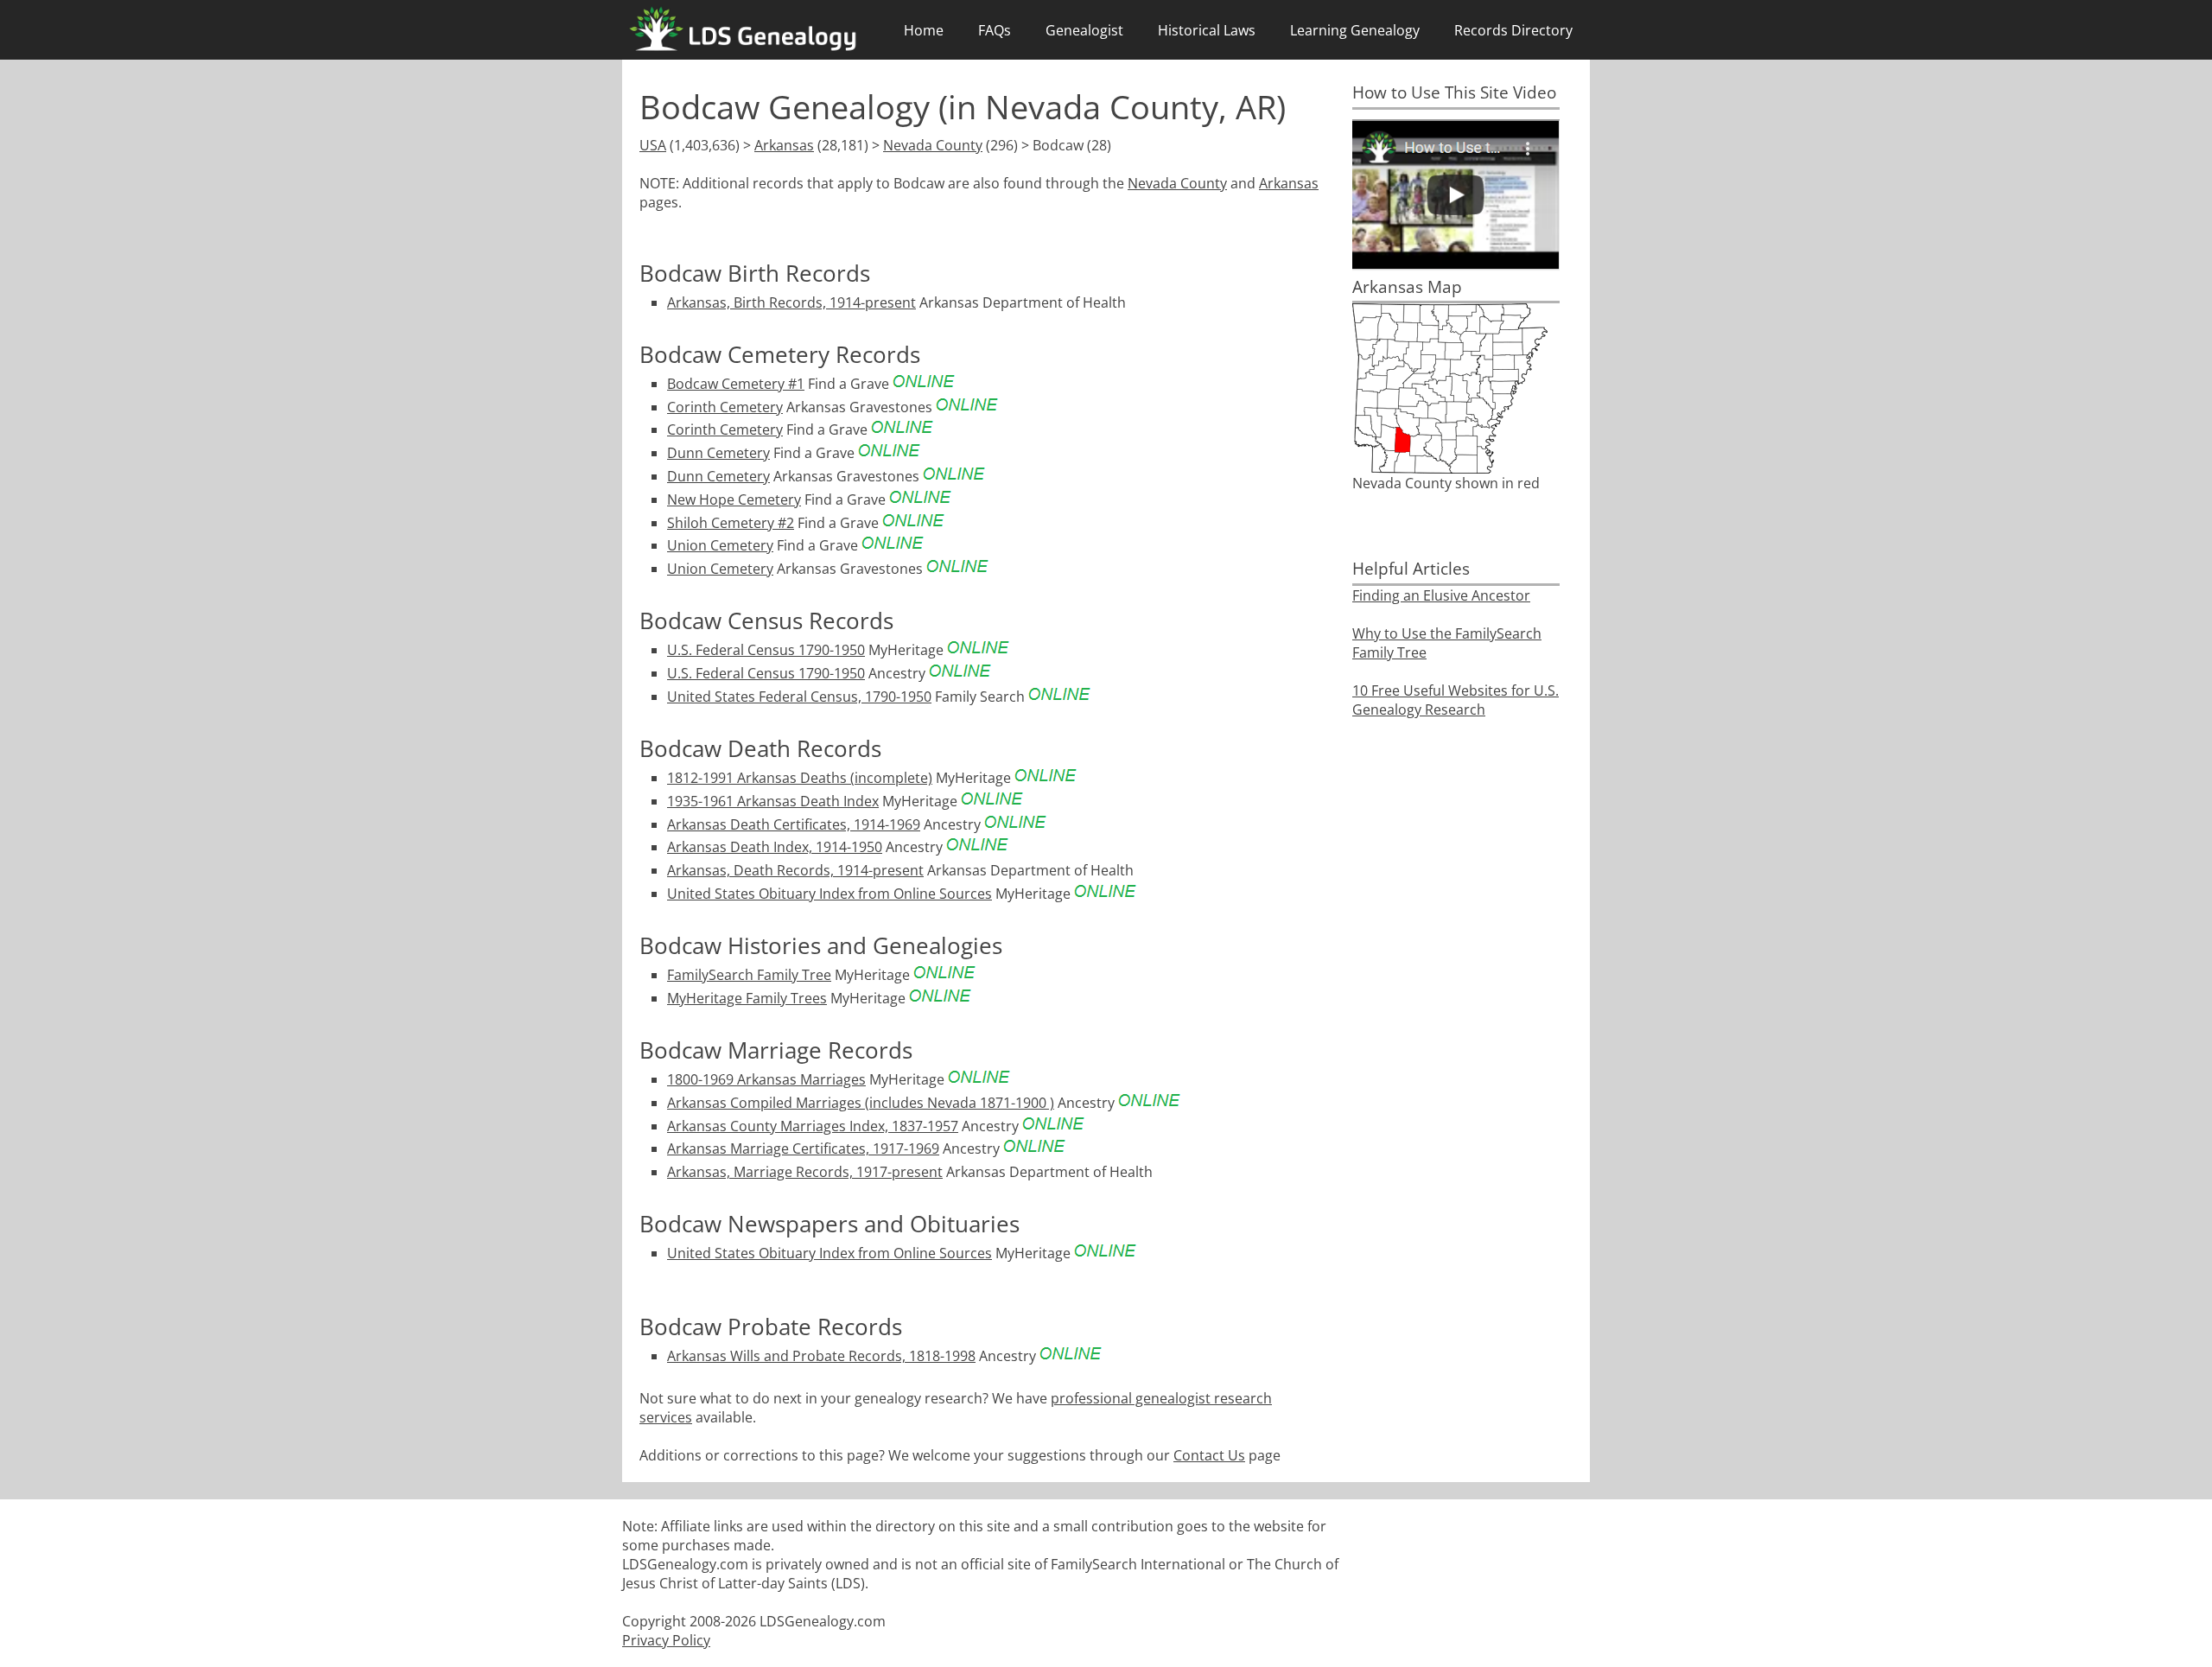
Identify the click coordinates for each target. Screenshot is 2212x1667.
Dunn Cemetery (718, 453)
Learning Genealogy (1355, 30)
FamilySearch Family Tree (749, 975)
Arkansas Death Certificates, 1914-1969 (794, 824)
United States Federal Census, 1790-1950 (799, 697)
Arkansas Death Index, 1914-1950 (775, 847)
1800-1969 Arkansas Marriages (766, 1079)
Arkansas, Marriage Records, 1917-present (805, 1172)
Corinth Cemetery (725, 407)
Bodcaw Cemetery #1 (736, 384)
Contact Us (1209, 1455)
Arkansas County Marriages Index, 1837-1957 (813, 1126)
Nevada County (933, 145)
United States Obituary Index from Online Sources (829, 894)
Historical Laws (1207, 30)
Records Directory (1513, 30)
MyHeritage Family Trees (747, 998)
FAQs (995, 30)
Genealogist (1084, 30)
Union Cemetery (720, 545)
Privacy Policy (666, 1640)
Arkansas (784, 145)
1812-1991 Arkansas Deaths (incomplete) (800, 778)
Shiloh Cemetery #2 (731, 523)
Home (924, 30)
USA (653, 145)
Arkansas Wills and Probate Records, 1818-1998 (821, 1356)
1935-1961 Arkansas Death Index (773, 801)
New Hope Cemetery (734, 499)
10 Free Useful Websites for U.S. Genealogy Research (1456, 700)
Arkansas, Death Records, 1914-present (795, 870)
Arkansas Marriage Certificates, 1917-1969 (803, 1148)
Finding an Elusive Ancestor (1441, 595)
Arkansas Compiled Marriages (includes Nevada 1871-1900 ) (861, 1103)
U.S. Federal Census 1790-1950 (766, 650)
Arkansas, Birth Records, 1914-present (791, 302)
